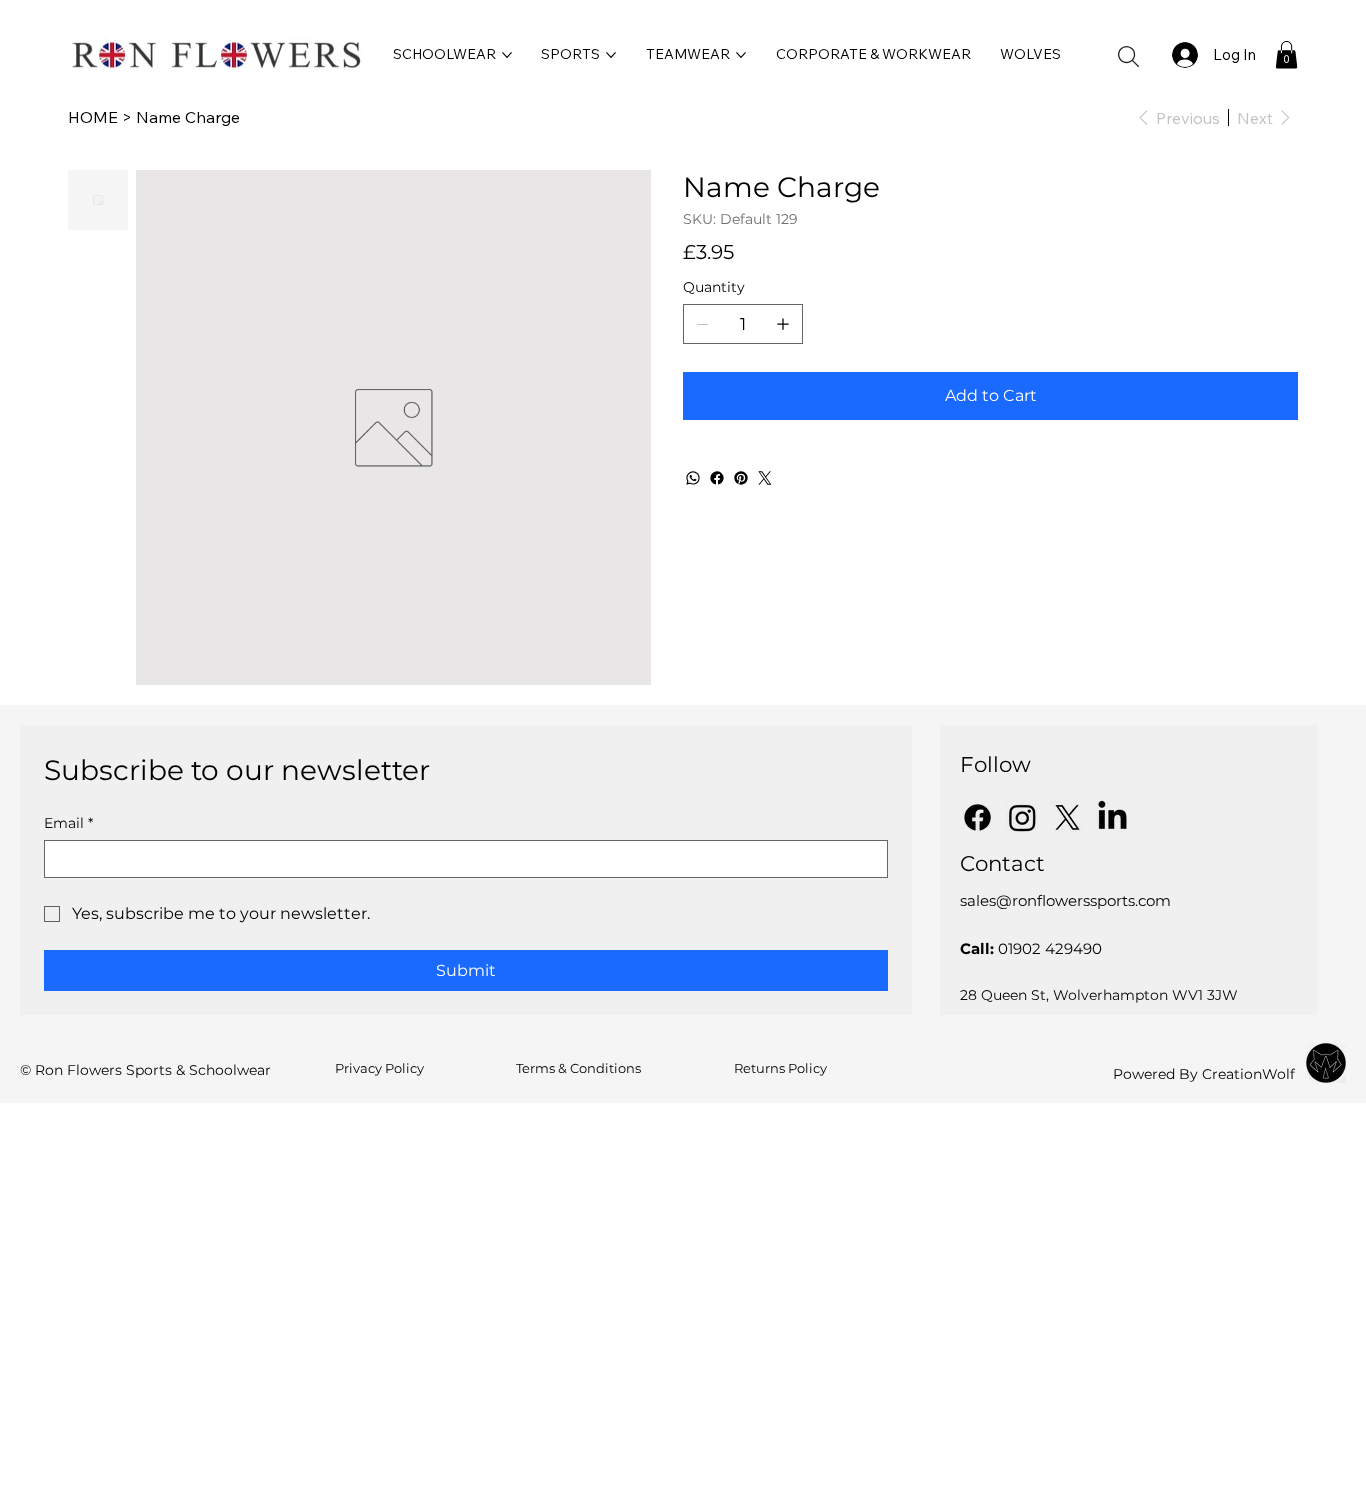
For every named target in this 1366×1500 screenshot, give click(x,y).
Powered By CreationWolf (1204, 1074)
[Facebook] (717, 478)
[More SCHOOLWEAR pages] (507, 55)
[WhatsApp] (693, 478)
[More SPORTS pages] (611, 55)
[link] (1286, 54)
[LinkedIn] (1112, 817)
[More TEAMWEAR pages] (741, 55)
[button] (1128, 56)
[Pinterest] (741, 478)
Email (68, 823)
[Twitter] (765, 478)
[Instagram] (1022, 817)
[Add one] (783, 324)
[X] (1067, 817)
